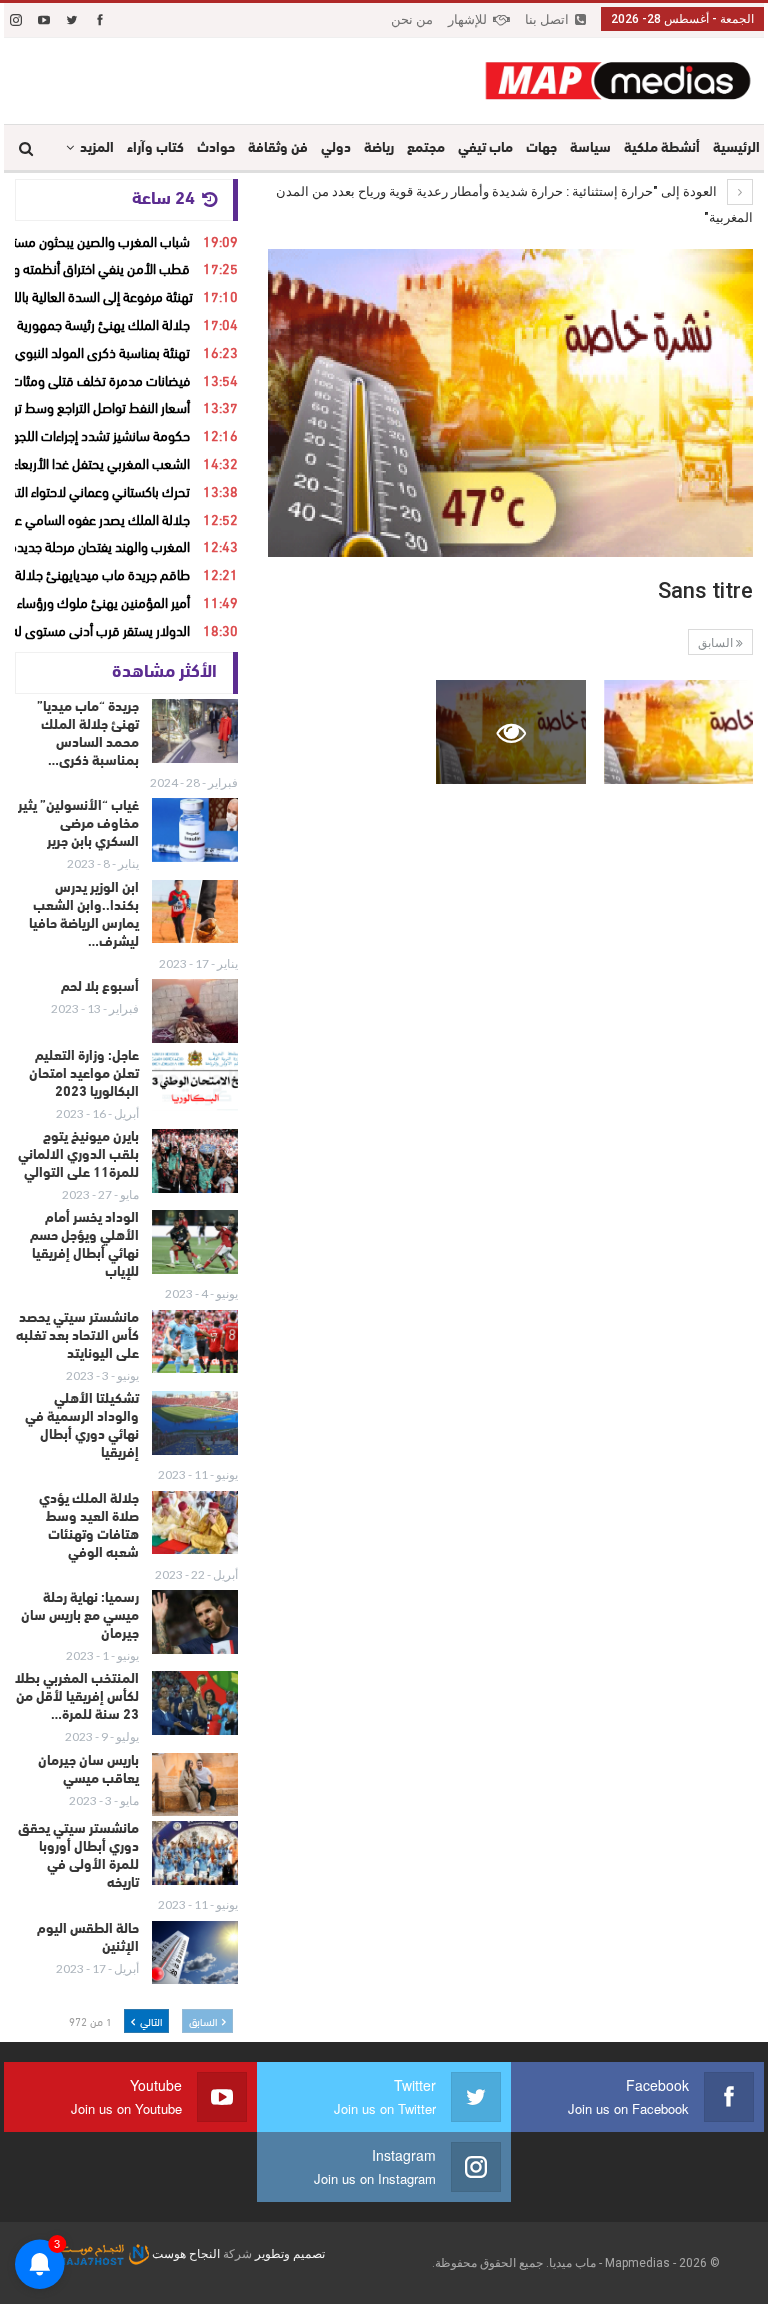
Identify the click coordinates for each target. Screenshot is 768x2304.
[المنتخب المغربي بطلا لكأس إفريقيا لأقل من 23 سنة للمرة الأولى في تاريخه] (195, 1703)
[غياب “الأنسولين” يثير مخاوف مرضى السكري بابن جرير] (195, 830)
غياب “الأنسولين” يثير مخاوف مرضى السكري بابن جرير (78, 824)
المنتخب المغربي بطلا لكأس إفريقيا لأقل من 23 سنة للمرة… (77, 1697)
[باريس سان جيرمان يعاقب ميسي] (195, 1785)
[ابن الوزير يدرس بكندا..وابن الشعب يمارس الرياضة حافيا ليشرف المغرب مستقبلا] (195, 912)
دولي (336, 148)
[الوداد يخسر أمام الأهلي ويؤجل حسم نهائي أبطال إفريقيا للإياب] (195, 1242)
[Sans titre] (679, 732)
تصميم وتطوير (290, 2254)
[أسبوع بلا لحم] (195, 1011)
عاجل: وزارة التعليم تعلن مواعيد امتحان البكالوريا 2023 (84, 1074)
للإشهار (467, 19)
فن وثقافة (278, 148)
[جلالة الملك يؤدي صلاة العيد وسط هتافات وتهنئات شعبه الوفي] (195, 1523)
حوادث (216, 148)
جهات (541, 148)
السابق (717, 643)
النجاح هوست (184, 2254)
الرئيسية (736, 148)
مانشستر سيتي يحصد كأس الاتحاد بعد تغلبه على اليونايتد (77, 1336)
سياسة (590, 148)
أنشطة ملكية (662, 148)
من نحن (412, 19)
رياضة (379, 148)
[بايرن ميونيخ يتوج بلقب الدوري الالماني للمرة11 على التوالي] (195, 1161)
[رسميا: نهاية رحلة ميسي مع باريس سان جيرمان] (195, 1622)
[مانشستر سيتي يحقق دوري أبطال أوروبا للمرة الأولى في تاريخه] (195, 1853)
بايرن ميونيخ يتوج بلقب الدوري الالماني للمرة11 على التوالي (78, 1155)
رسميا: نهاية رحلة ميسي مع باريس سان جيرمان (80, 1616)
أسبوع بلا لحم (100, 987)
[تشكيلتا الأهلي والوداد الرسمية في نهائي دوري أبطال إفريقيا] (195, 1423)
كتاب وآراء (155, 148)
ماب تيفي (485, 148)
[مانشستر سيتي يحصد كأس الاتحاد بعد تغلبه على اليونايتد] (195, 1342)
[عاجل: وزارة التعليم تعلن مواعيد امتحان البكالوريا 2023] (195, 1080)
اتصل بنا (547, 19)
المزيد (97, 148)
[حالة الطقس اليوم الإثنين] (195, 1953)
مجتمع (426, 148)
